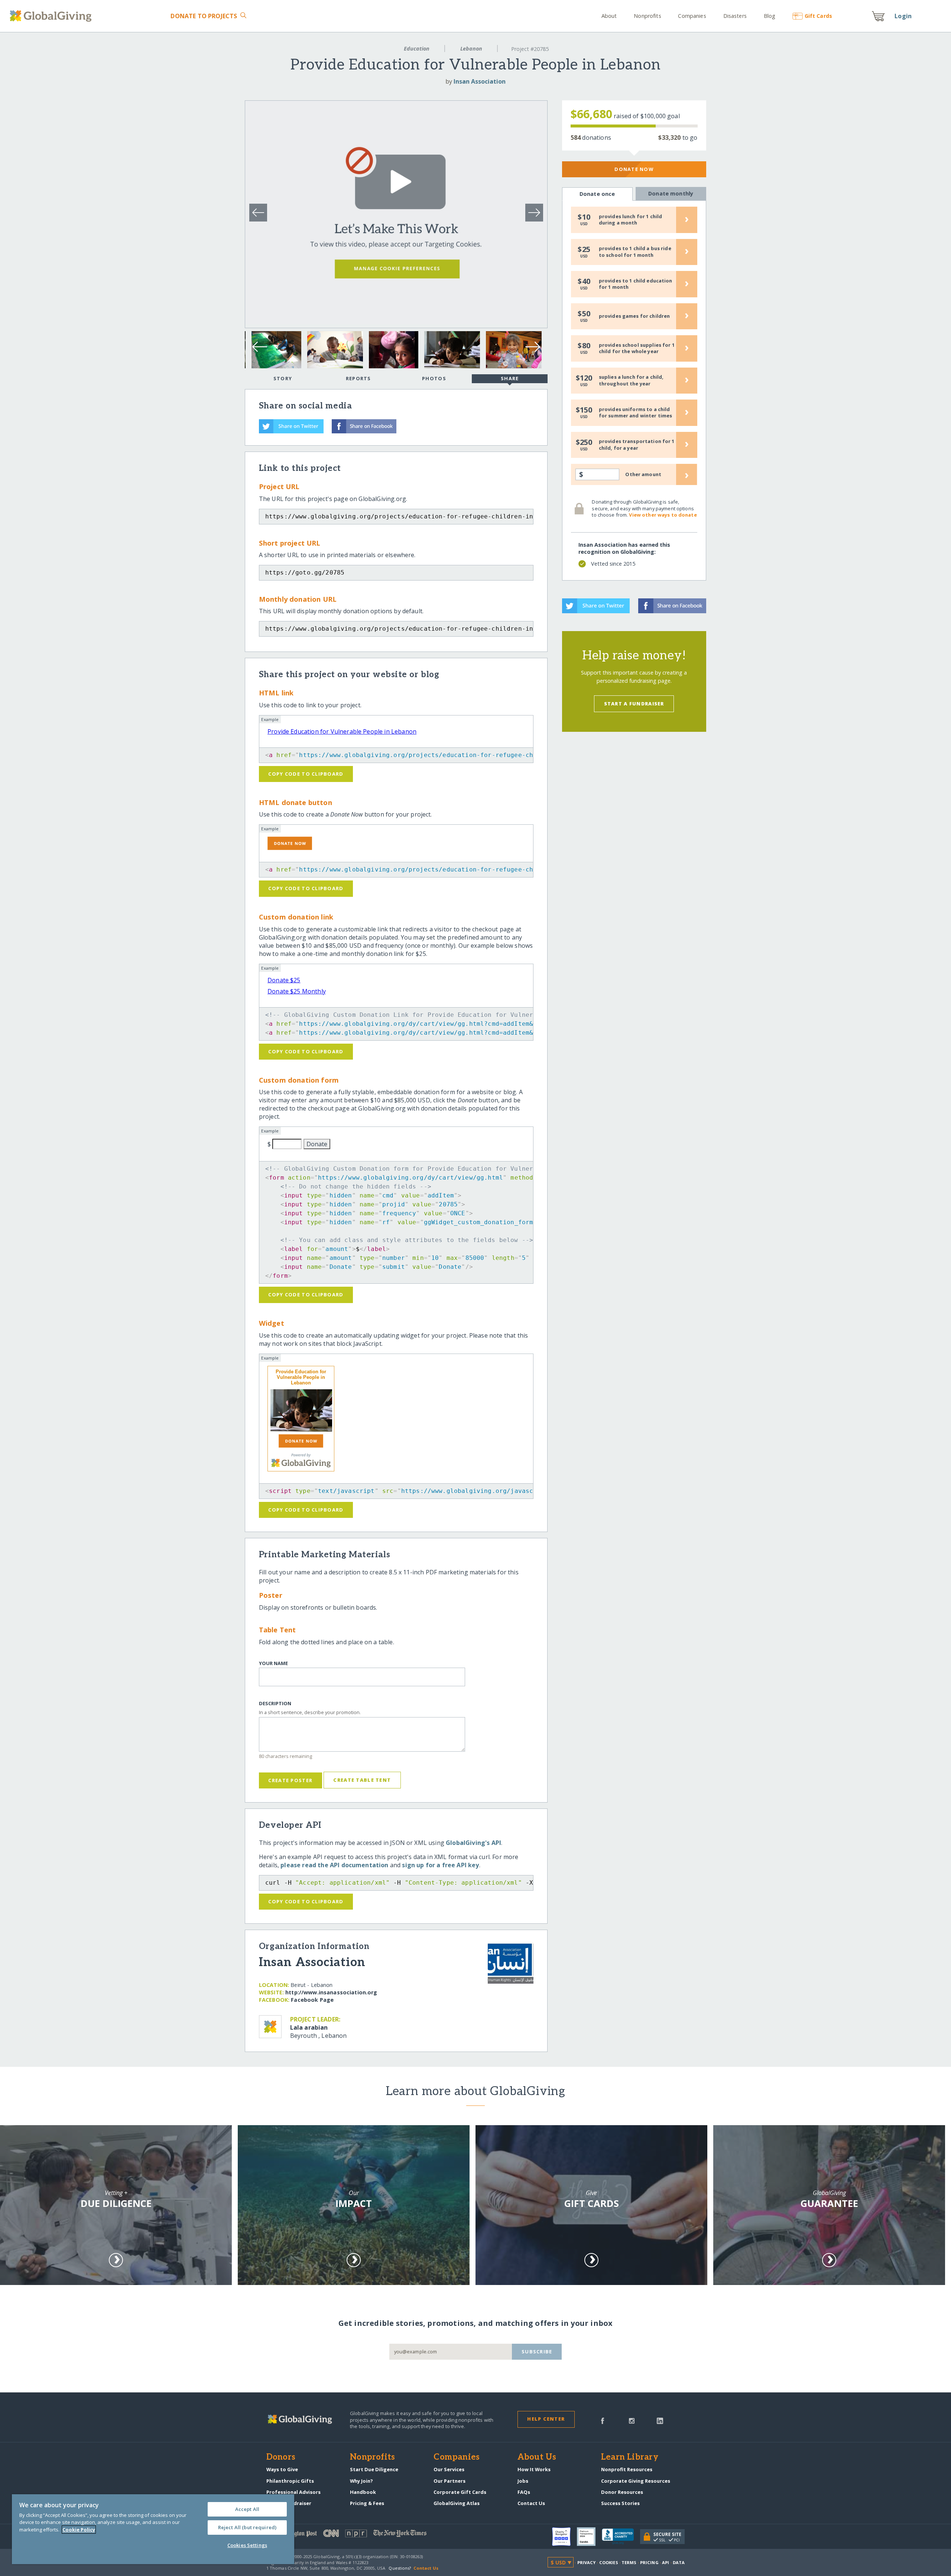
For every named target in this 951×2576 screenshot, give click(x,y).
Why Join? (361, 2481)
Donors (281, 2457)
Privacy (587, 2562)
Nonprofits (647, 16)
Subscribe (537, 2352)
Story (283, 378)
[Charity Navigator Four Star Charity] (564, 2537)
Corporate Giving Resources (636, 2481)
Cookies (609, 2562)
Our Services (449, 2469)
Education (417, 49)
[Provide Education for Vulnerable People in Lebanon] (301, 1410)
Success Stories (620, 2503)
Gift (818, 16)
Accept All (247, 2509)
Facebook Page (312, 2000)
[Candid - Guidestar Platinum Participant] (589, 2537)
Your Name (273, 1663)
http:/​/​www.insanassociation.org (331, 1992)
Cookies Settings (247, 2545)
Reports (358, 378)
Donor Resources (622, 2492)
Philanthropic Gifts (290, 2481)
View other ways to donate (663, 515)
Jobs (523, 2481)
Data (679, 2562)
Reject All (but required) (247, 2527)
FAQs (524, 2492)
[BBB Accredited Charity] (621, 2537)
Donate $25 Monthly (297, 991)
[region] (153, 2529)
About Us (537, 2457)
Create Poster (290, 1780)
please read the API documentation (334, 1865)
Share (510, 378)
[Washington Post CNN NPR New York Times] (371, 2535)
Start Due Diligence (374, 2469)
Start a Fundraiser (634, 704)
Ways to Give (282, 2469)
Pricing (649, 2562)
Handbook (363, 2492)
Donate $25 (284, 980)
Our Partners (449, 2481)
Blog (770, 16)
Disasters (735, 16)
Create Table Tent (362, 1780)
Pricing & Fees (367, 2503)
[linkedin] (660, 2420)
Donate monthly (671, 193)
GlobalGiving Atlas (457, 2503)
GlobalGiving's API (473, 1843)
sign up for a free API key (440, 1865)
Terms (629, 2562)
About (609, 16)
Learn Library (630, 2457)
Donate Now (634, 169)
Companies (692, 16)
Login (903, 16)
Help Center (546, 2419)
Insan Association (480, 81)
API (666, 2562)
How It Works (534, 2469)
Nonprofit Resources (627, 2469)
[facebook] (603, 2420)
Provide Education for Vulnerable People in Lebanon (342, 731)
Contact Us (531, 2503)
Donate (204, 16)
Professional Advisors (293, 2492)
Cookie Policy (79, 2530)
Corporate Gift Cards (460, 2492)
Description (275, 1704)
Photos (434, 378)
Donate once (597, 194)
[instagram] (632, 2420)
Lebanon (471, 49)
